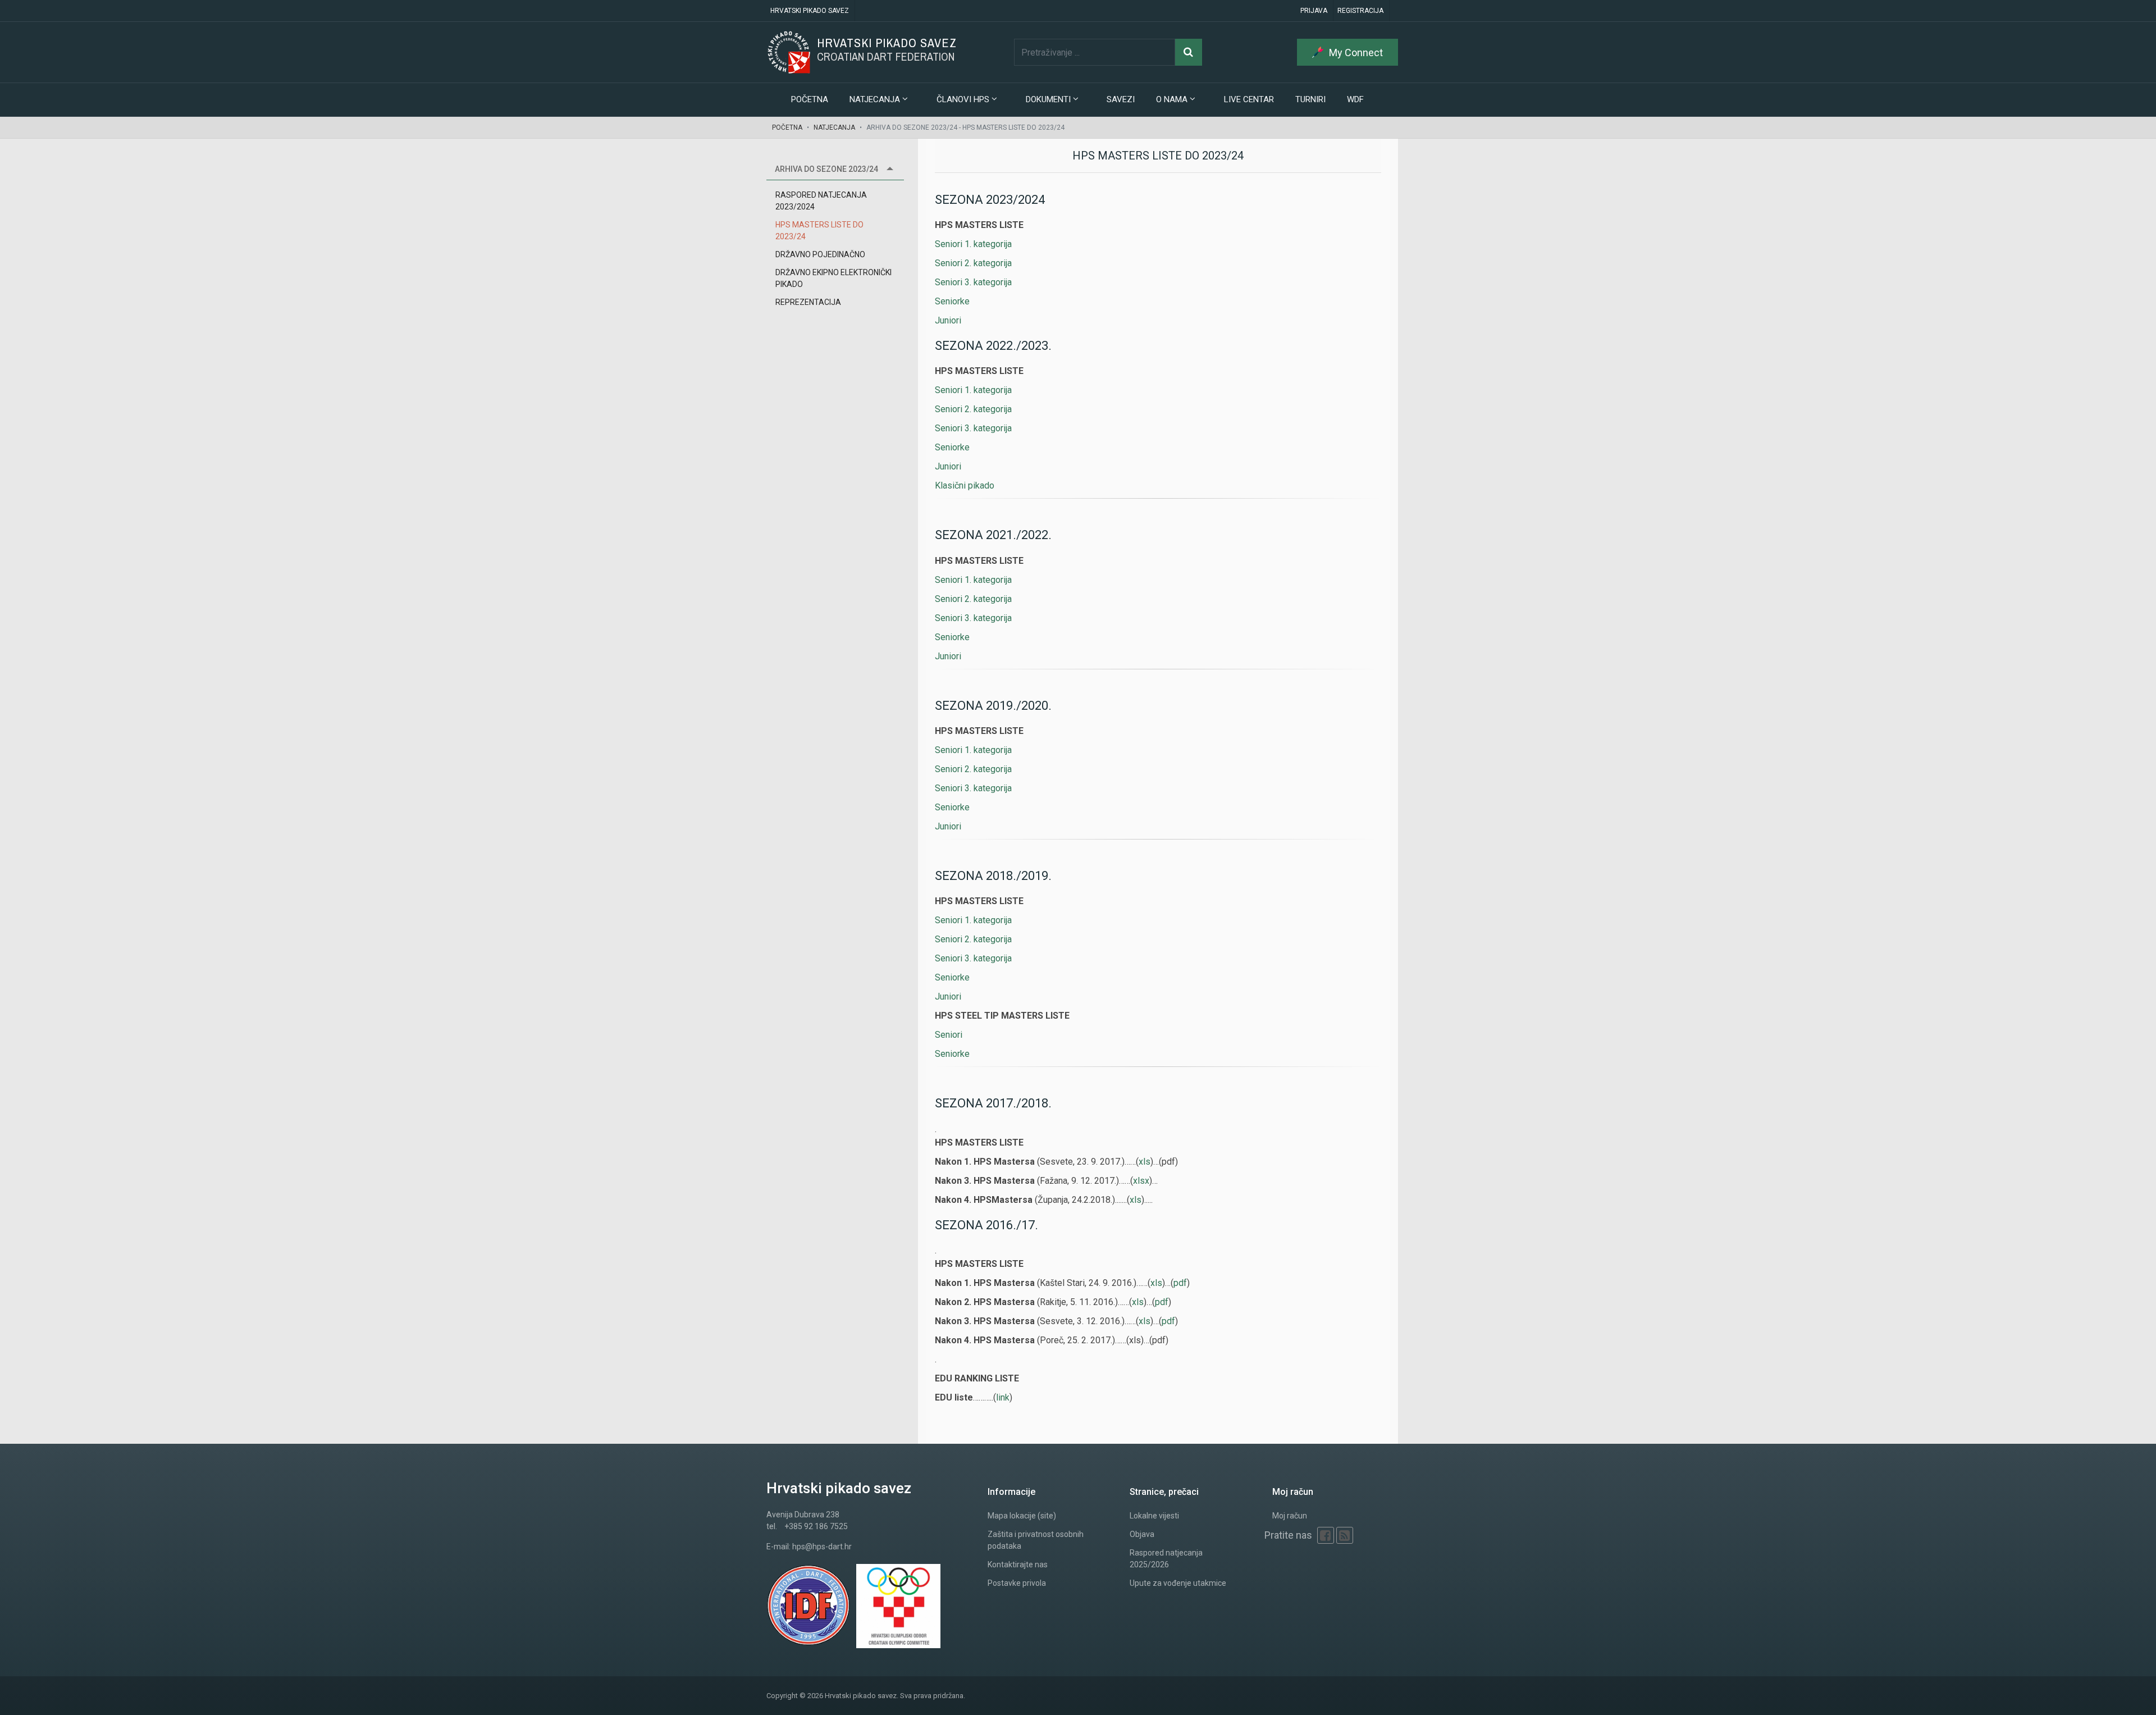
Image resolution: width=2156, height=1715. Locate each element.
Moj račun (1290, 1516)
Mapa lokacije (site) (1022, 1516)
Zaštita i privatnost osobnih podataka (1036, 1540)
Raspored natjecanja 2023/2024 (821, 201)
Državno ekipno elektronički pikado (833, 278)
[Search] (1189, 52)
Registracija (1360, 11)
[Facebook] (1326, 1535)
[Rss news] (1345, 1535)
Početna (810, 99)
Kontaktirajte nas (1018, 1565)
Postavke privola (1017, 1583)
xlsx (1141, 1181)
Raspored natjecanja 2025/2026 (1166, 1559)
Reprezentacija (808, 302)
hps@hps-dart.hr (822, 1547)
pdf (1180, 1283)
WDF (1355, 99)
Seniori (949, 1035)
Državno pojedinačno (820, 254)
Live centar (1249, 99)
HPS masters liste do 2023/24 (819, 231)
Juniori (948, 320)
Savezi (1121, 99)
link (1003, 1397)
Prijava (1314, 11)
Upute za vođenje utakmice (1178, 1583)
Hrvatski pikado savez (810, 11)
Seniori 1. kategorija (973, 244)
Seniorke (952, 301)
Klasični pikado (965, 485)
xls (1145, 1162)
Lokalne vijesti (1154, 1516)
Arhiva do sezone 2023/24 (826, 169)
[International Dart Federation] (811, 1606)
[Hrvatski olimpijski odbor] (901, 1606)
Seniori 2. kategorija (973, 263)
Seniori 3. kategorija (973, 282)
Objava (1142, 1534)
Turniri (1310, 99)
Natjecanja (834, 127)
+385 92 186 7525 (816, 1526)
